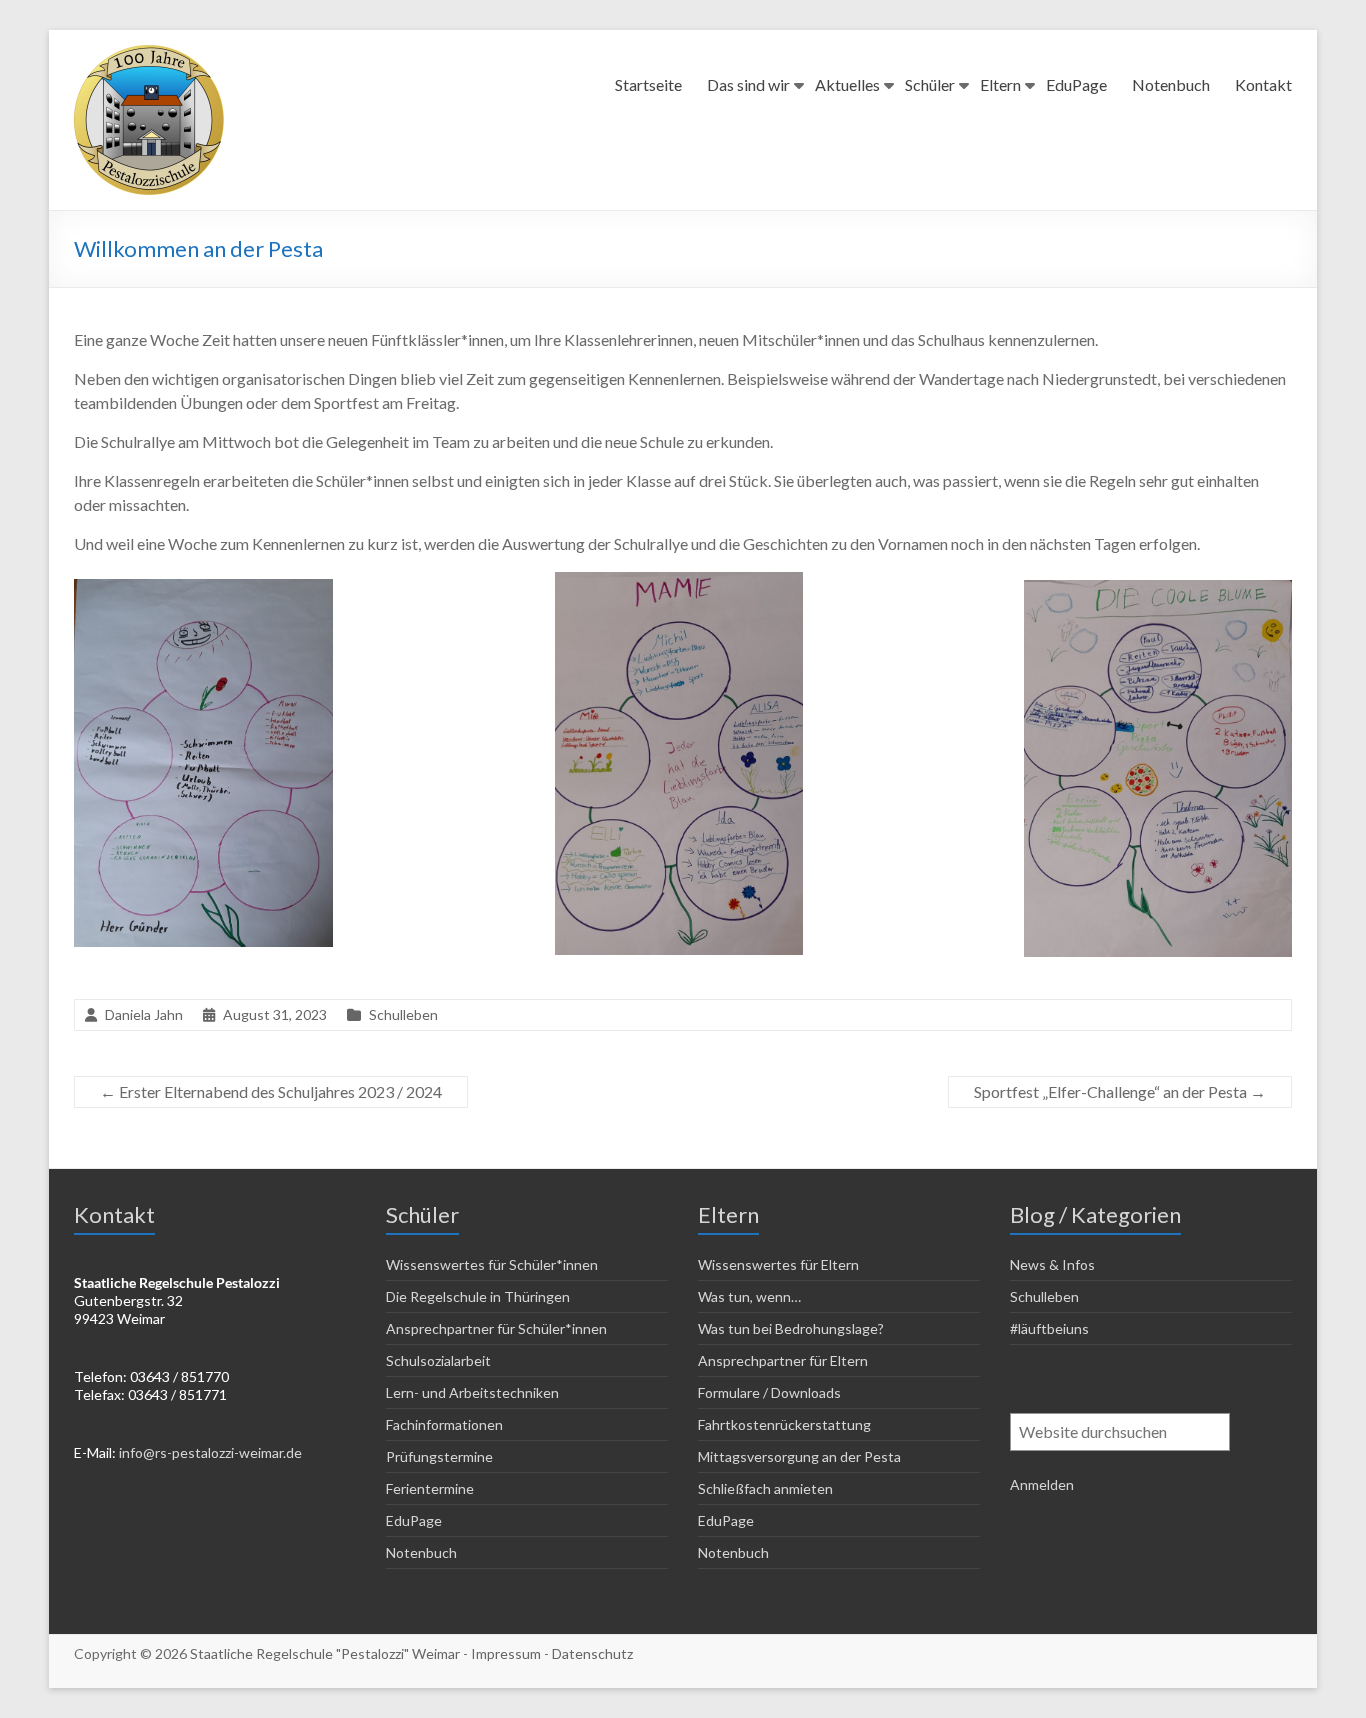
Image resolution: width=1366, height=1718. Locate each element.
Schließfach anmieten (765, 1488)
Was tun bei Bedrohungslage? (791, 1328)
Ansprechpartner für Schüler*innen (496, 1328)
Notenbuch (1171, 84)
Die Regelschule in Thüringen (478, 1296)
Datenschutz (592, 1653)
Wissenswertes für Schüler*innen (492, 1264)
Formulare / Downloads (769, 1392)
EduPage (1076, 84)
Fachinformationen (444, 1424)
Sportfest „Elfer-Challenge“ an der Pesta (1120, 1091)
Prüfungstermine (439, 1456)
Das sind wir (748, 84)
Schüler (930, 84)
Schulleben (403, 1014)
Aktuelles (847, 84)
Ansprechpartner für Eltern (783, 1360)
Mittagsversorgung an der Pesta (799, 1456)
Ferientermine (430, 1488)
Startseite (648, 84)
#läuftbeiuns (1049, 1328)
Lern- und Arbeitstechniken (472, 1392)
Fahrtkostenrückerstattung (784, 1424)
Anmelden (1042, 1484)
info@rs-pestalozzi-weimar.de (210, 1452)
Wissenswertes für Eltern (778, 1264)
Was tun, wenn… (749, 1296)
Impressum (506, 1653)
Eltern (1000, 84)
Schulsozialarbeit (438, 1360)
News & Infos (1052, 1264)
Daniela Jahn (144, 1014)
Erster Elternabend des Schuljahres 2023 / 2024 (271, 1091)
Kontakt (1263, 84)
